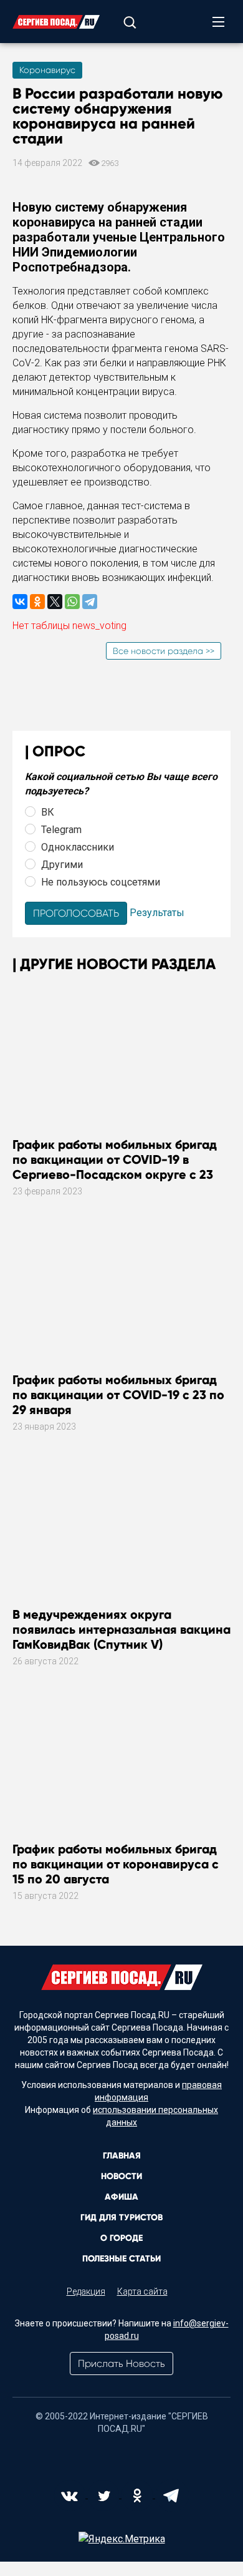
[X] (55, 602)
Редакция (86, 2291)
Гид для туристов (121, 2217)
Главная (122, 2156)
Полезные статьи (121, 2259)
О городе (121, 2238)
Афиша (121, 2197)
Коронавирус (47, 70)
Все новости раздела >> (164, 651)
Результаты (157, 913)
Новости (121, 2176)
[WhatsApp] (72, 602)
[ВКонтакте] (20, 602)
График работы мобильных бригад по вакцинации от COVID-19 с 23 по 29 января (118, 1395)
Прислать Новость (121, 2364)
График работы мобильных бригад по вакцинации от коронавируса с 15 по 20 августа (116, 1864)
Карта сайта (142, 2291)
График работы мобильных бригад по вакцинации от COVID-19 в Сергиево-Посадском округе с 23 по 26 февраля (115, 1167)
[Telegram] (90, 602)
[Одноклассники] (37, 602)
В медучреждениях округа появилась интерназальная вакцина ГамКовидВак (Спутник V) (121, 1629)
